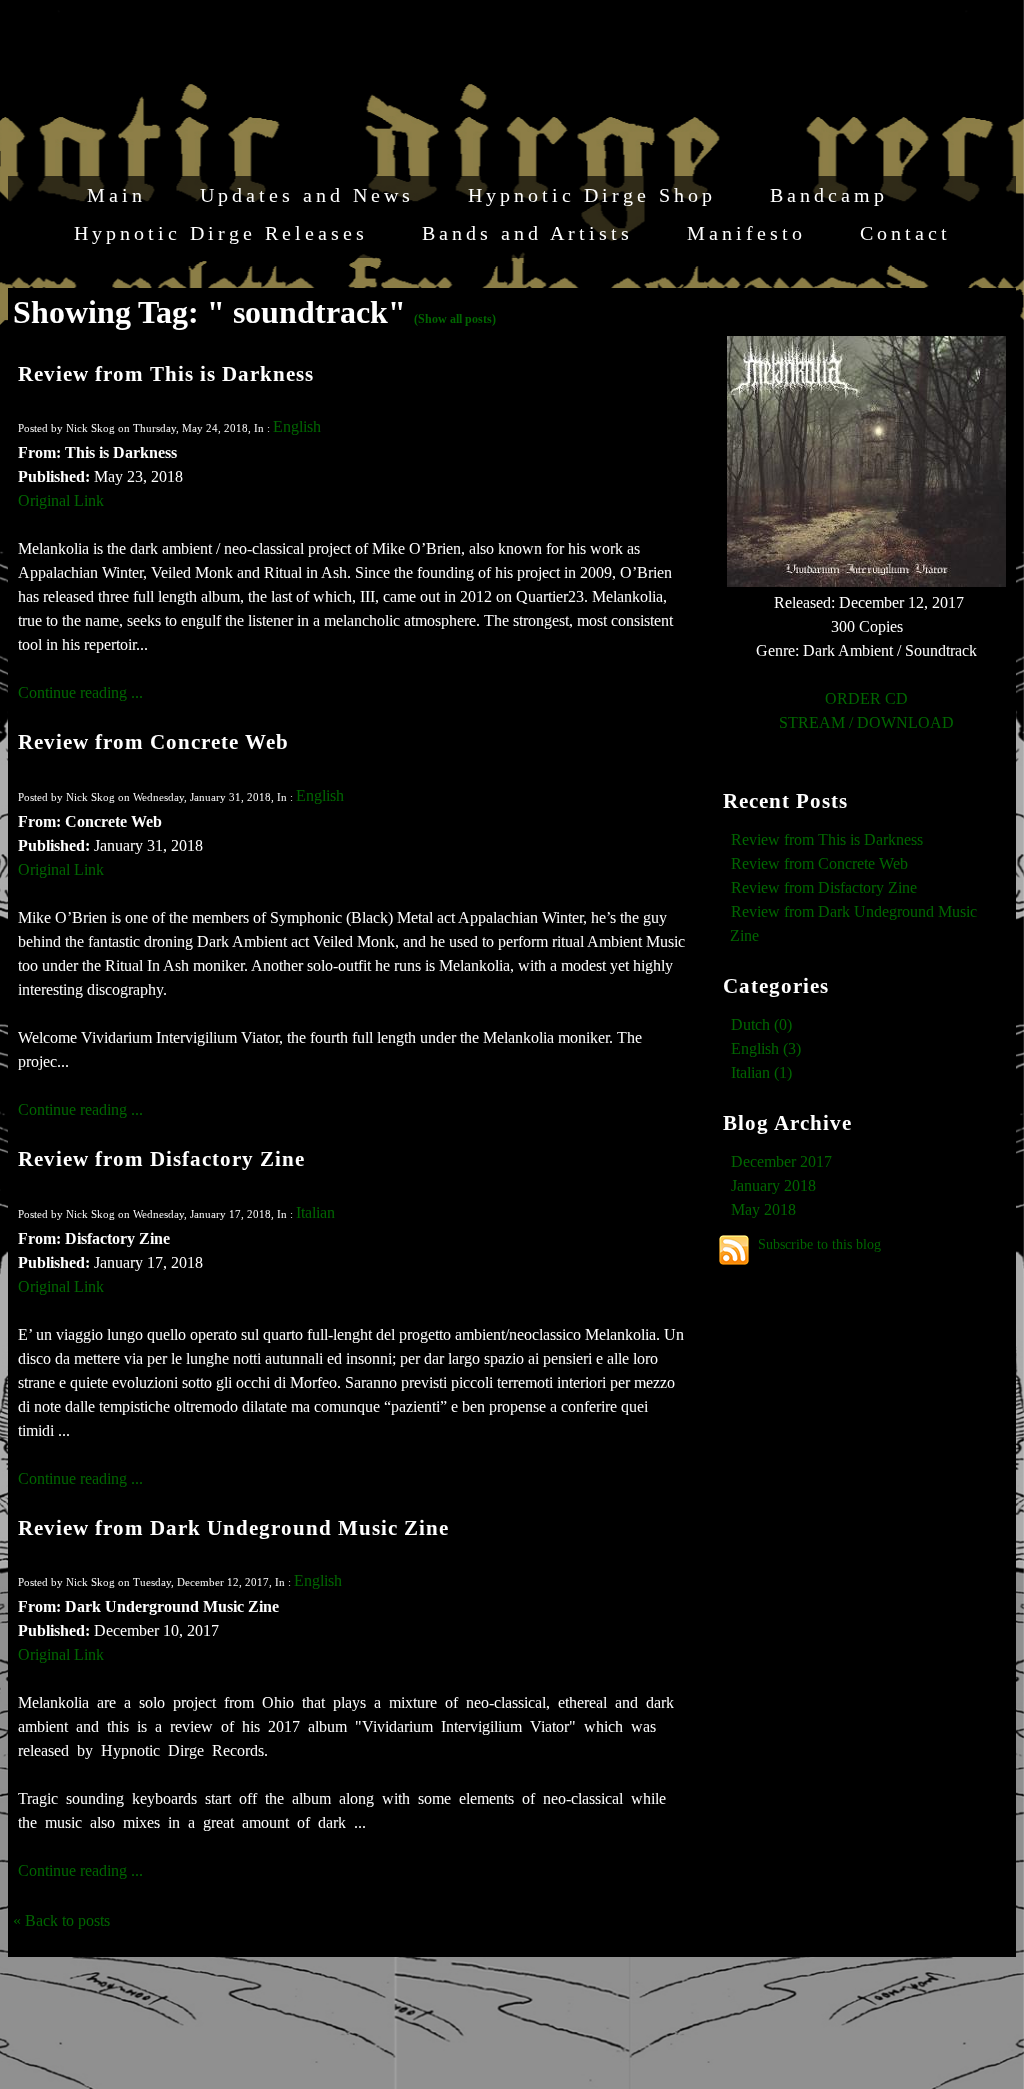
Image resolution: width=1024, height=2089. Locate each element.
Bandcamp (829, 195)
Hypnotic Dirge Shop (592, 195)
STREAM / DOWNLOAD (866, 722)
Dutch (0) (761, 1024)
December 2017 (781, 1161)
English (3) (766, 1048)
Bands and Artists (527, 233)
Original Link (61, 500)
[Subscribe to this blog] (734, 1250)
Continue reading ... (80, 692)
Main (116, 195)
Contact (905, 233)
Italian (315, 1212)
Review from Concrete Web (153, 741)
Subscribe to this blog (819, 1244)
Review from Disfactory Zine (161, 1158)
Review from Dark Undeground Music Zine (233, 1527)
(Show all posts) (455, 319)
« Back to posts (61, 1920)
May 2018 (763, 1209)
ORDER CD (866, 698)
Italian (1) (761, 1072)
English (297, 426)
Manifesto (746, 233)
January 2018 (773, 1185)
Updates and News (307, 195)
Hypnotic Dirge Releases (221, 233)
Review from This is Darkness (166, 373)
